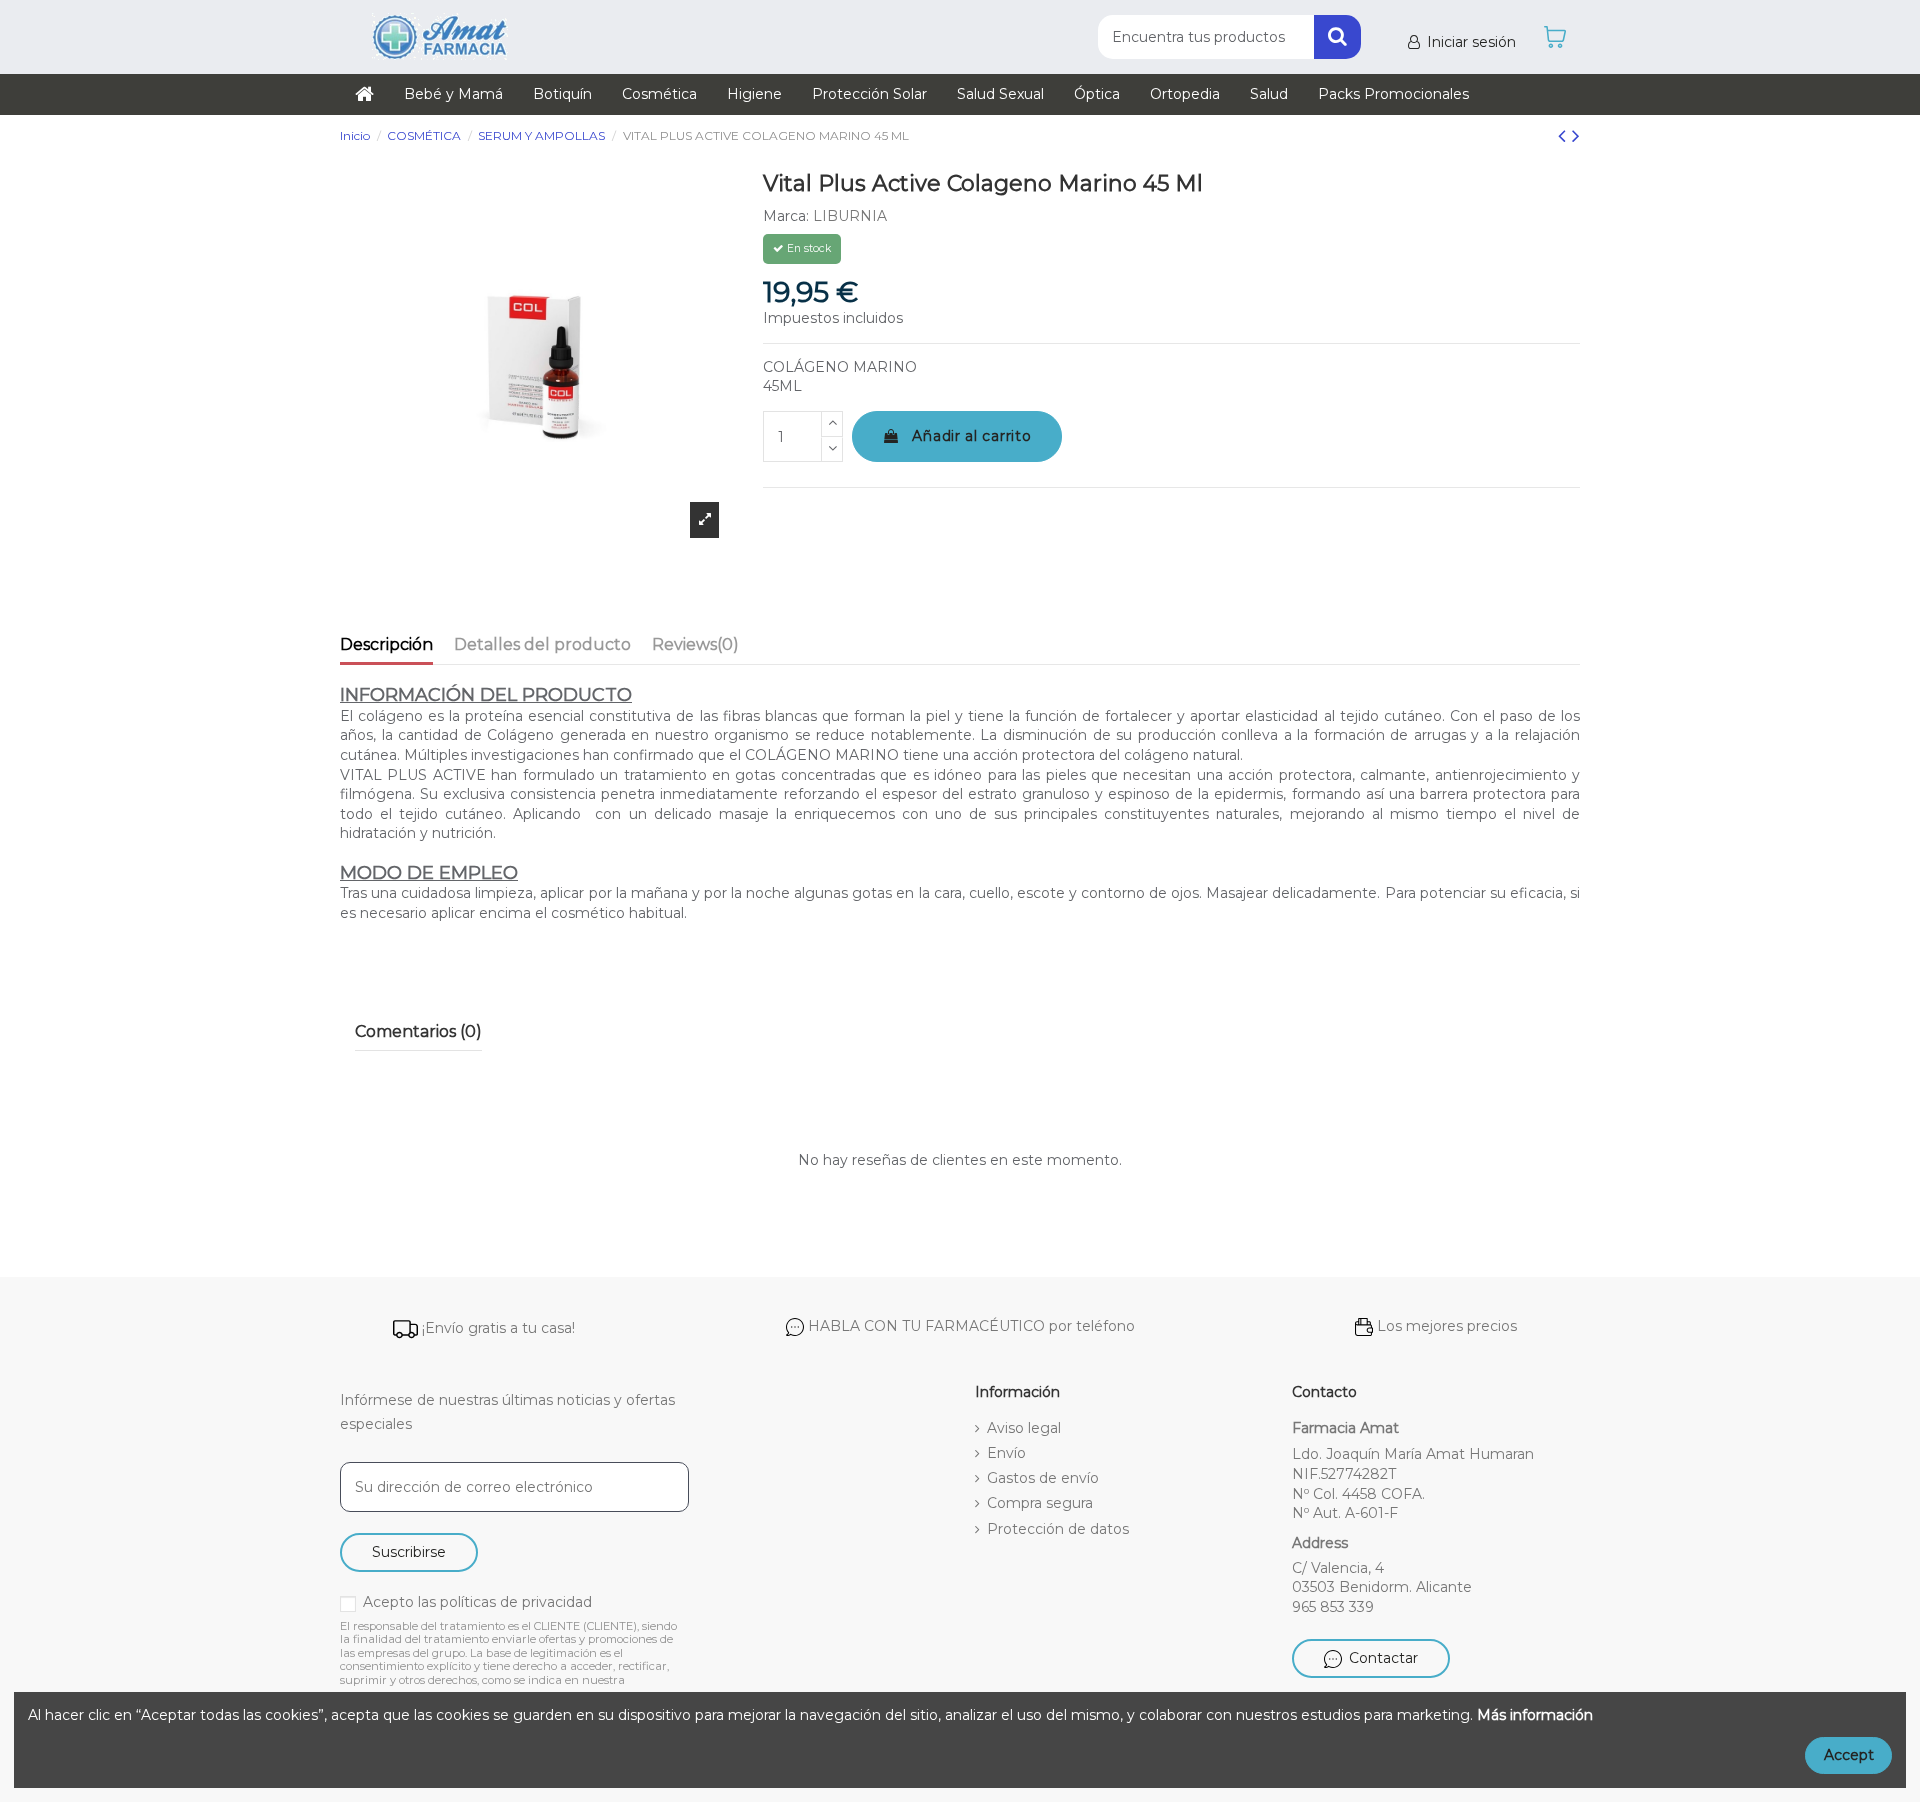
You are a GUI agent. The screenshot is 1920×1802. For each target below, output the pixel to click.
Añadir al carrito (971, 436)
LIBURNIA (850, 216)
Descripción (386, 644)
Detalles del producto (542, 644)
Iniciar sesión (1471, 42)
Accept (1849, 1755)
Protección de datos (1058, 1529)
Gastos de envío (1043, 1478)
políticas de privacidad (516, 1602)
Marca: (786, 216)
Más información (1535, 1715)
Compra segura (1040, 1503)
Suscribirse (409, 1552)
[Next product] (1576, 135)
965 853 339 (1333, 1607)
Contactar (1383, 1658)
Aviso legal (1024, 1428)
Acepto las (477, 1602)
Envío (1006, 1453)
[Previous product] (1565, 135)
